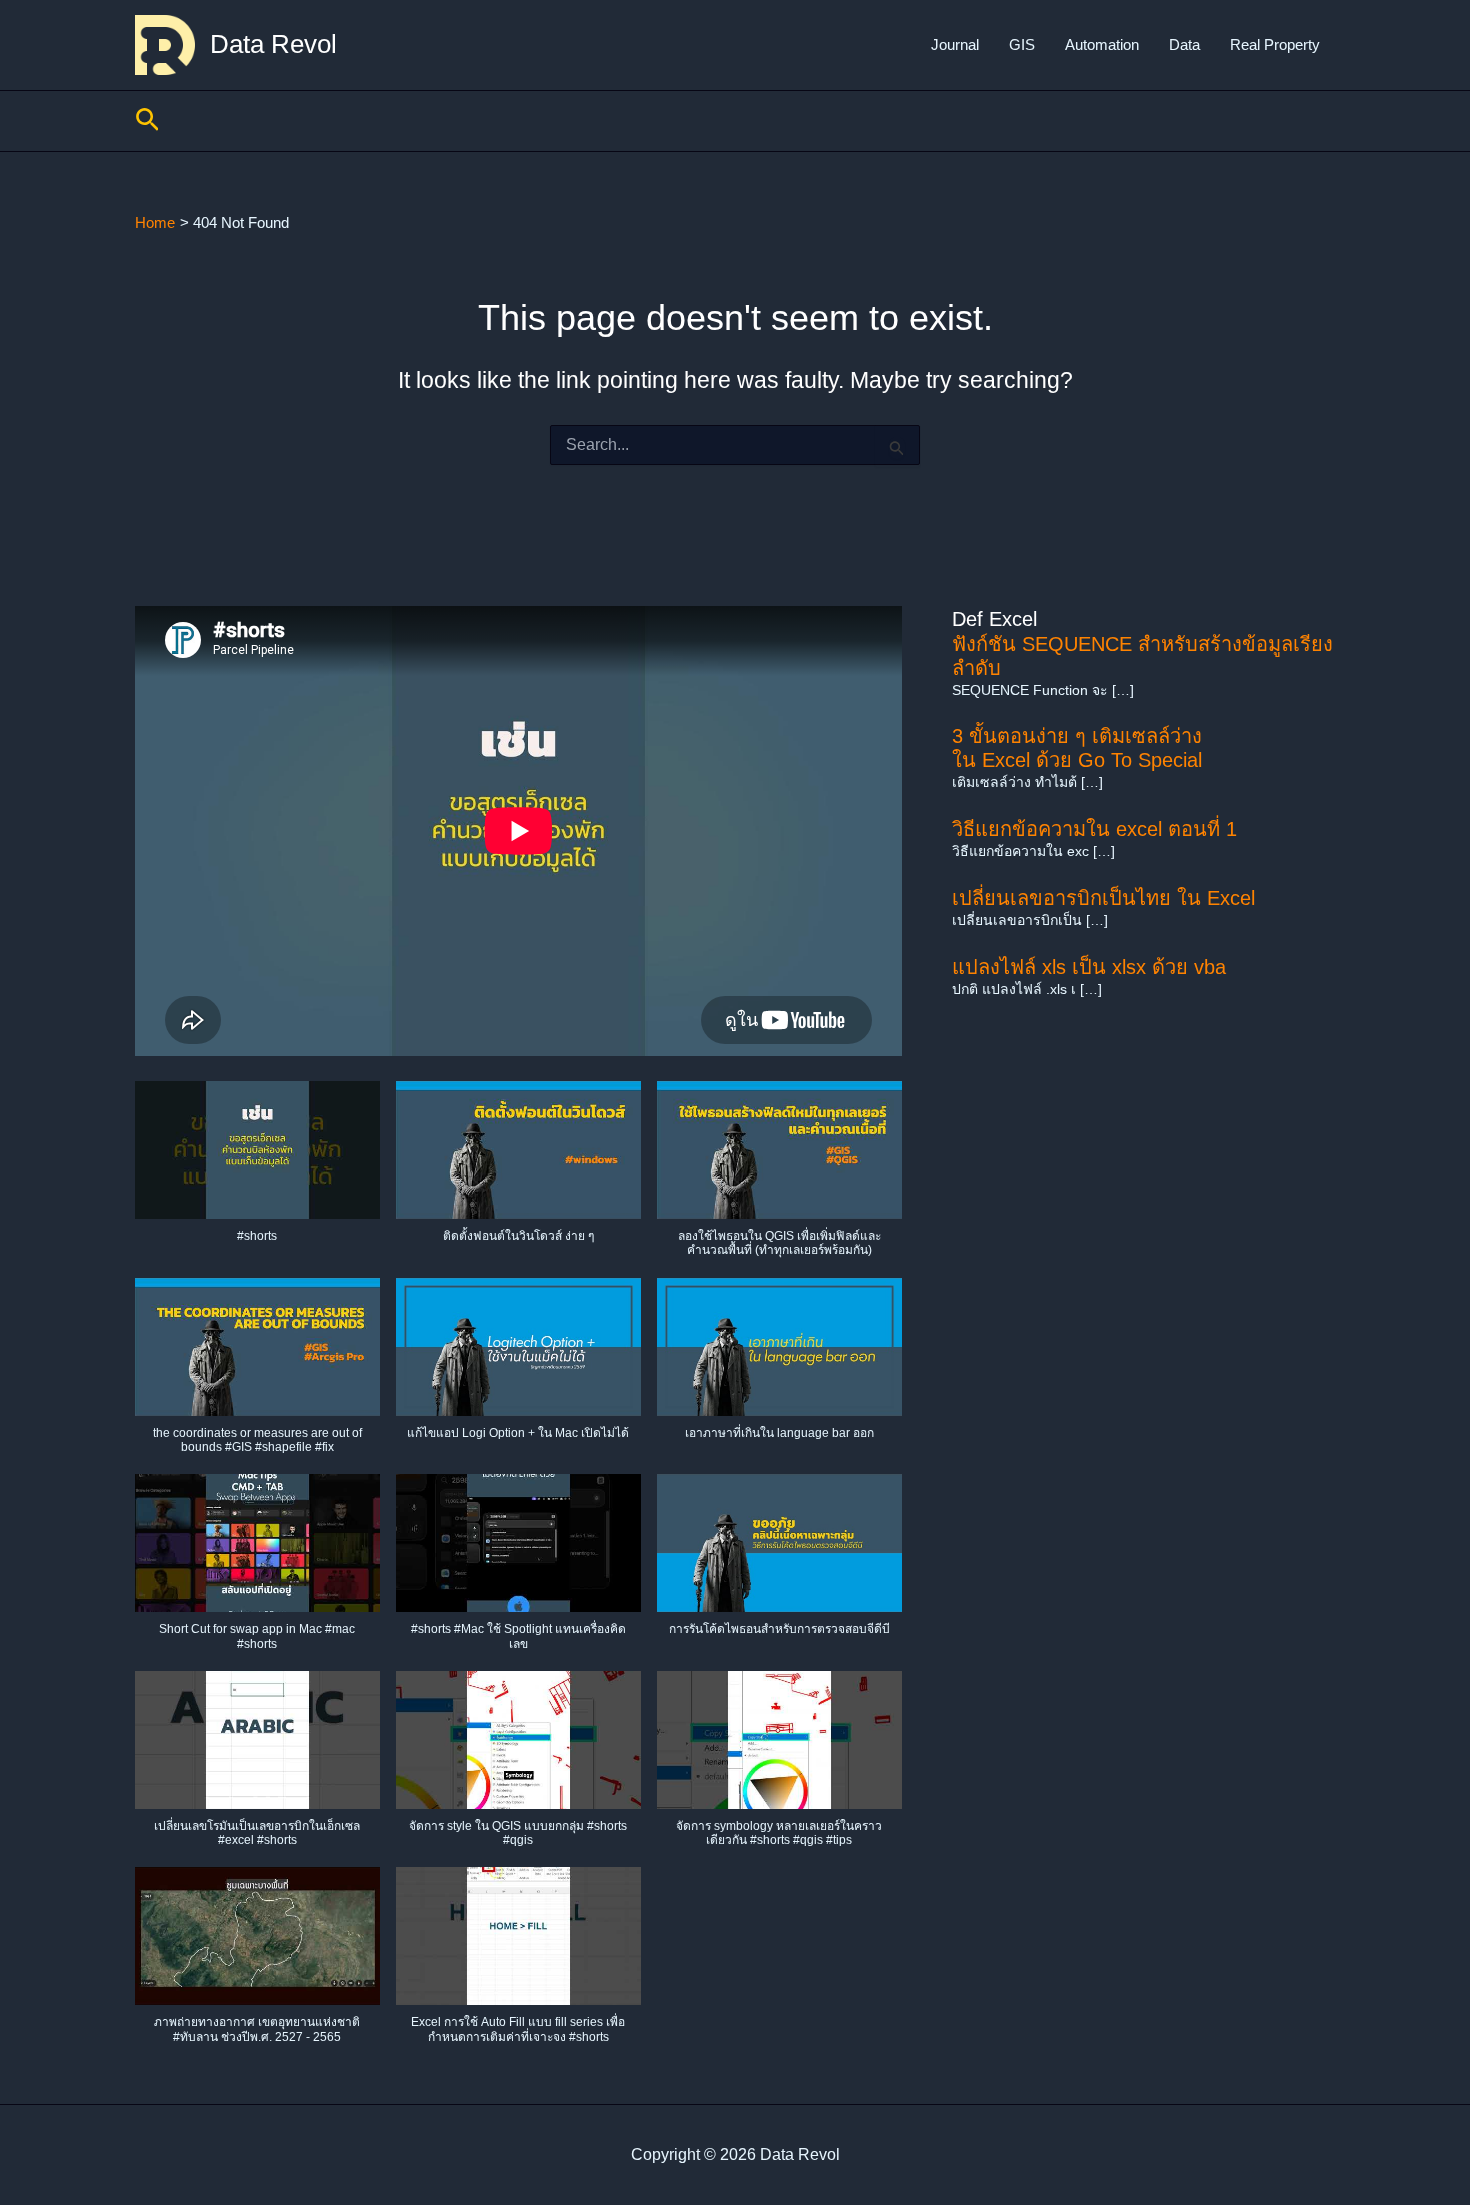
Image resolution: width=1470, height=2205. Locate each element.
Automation (1102, 44)
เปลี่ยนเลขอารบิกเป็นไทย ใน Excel (1103, 898)
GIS (1022, 44)
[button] (147, 121)
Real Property (1275, 44)
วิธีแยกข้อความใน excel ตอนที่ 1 (1094, 829)
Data (1184, 44)
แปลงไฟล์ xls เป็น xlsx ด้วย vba (1089, 967)
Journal (955, 44)
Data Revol (273, 44)
